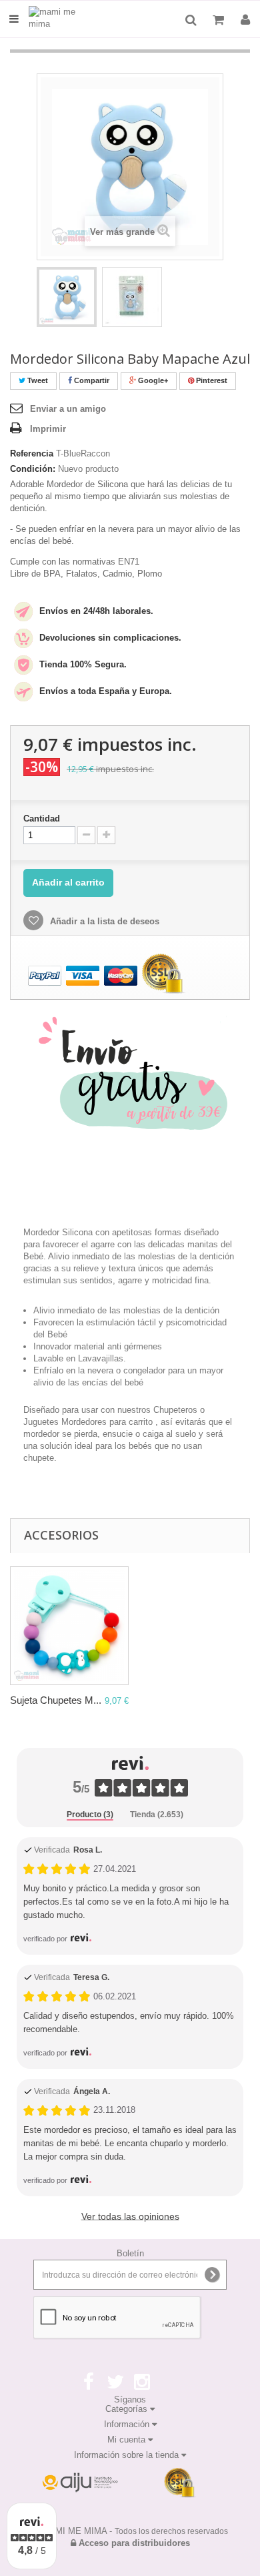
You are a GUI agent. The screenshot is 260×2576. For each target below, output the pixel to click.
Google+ (152, 380)
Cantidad (42, 819)
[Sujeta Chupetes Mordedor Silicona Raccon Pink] (69, 1626)
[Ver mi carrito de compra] (220, 20)
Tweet (37, 380)
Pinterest (211, 380)
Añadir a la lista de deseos (103, 921)
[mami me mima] (62, 19)
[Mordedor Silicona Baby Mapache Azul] (67, 297)
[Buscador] (191, 20)
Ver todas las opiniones (130, 2216)
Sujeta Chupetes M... (56, 1700)
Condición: (33, 469)
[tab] (90, 1815)
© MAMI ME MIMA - (130, 2531)
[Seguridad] (80, 2483)
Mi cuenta (128, 2440)
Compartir (91, 380)
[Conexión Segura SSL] (180, 2483)
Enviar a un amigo (68, 409)
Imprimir (48, 429)
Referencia (32, 453)
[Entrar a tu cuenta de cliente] (245, 20)
